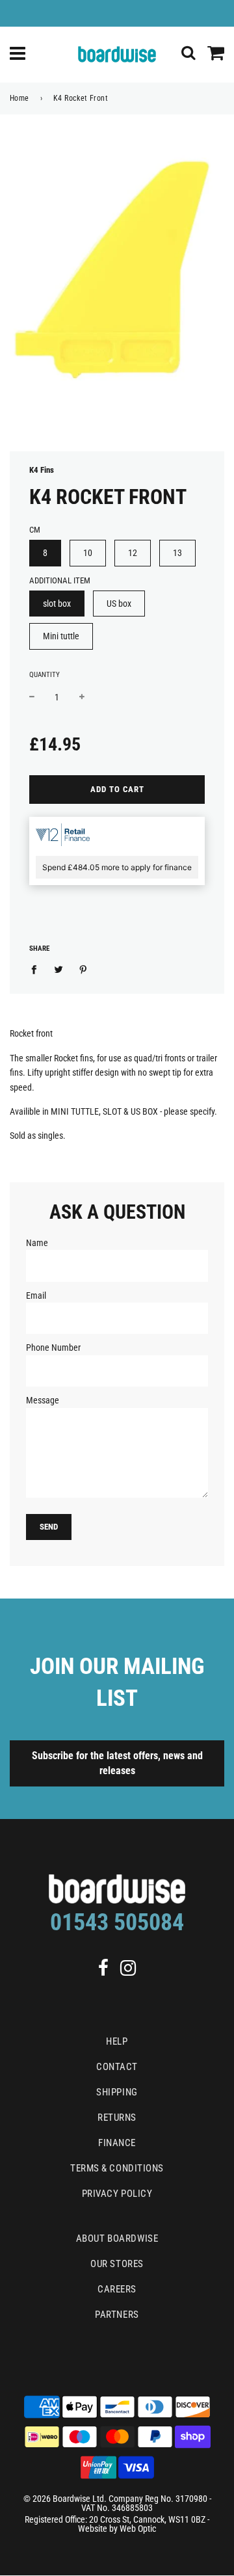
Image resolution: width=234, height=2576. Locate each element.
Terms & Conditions (117, 2168)
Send (49, 1527)
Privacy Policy (117, 2194)
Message (43, 1400)
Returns (117, 2118)
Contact (117, 2067)
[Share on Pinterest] (84, 969)
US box (119, 604)
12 (133, 553)
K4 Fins (42, 470)
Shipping (117, 2092)
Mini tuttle (61, 636)
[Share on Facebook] (37, 969)
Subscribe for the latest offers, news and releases (117, 1763)
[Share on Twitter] (59, 969)
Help (117, 2041)
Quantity (45, 675)
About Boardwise (117, 2238)
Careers (117, 2289)
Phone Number (53, 1348)
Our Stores (117, 2264)
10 (88, 553)
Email (36, 1295)
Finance (117, 2143)
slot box (57, 604)
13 (177, 553)
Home (19, 98)
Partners (117, 2315)
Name (37, 1243)
